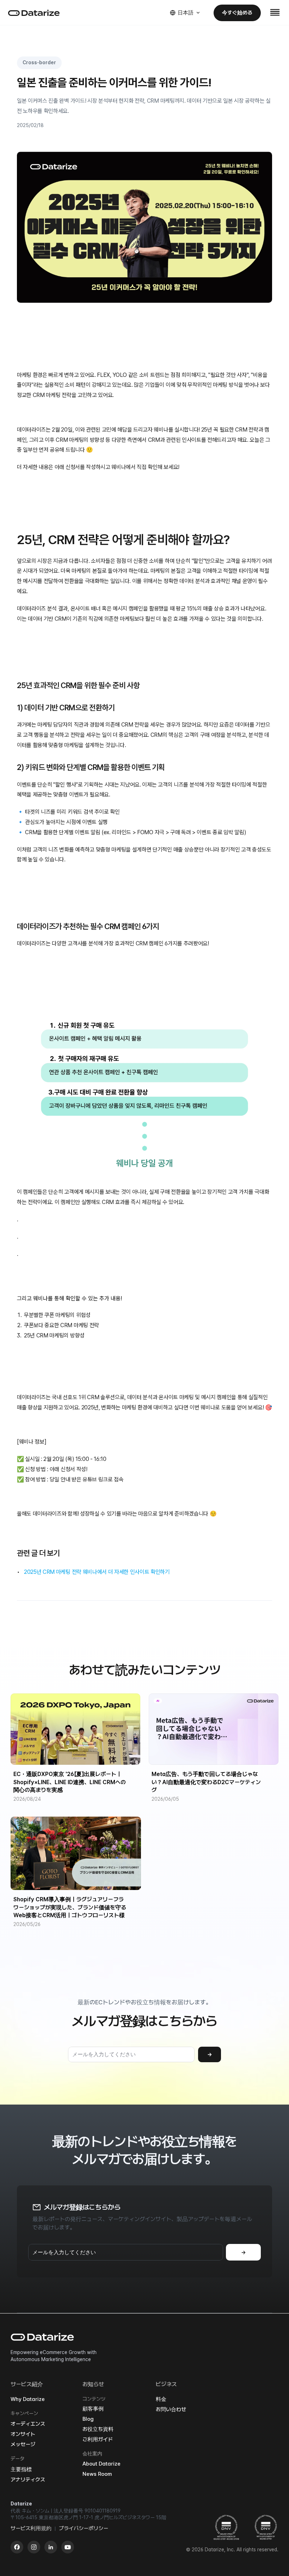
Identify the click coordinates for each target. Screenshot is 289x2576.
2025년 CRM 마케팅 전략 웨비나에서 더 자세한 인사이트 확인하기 (97, 1572)
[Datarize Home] (34, 13)
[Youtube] (68, 2547)
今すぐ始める (237, 13)
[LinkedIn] (51, 2547)
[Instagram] (34, 2547)
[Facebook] (17, 2547)
